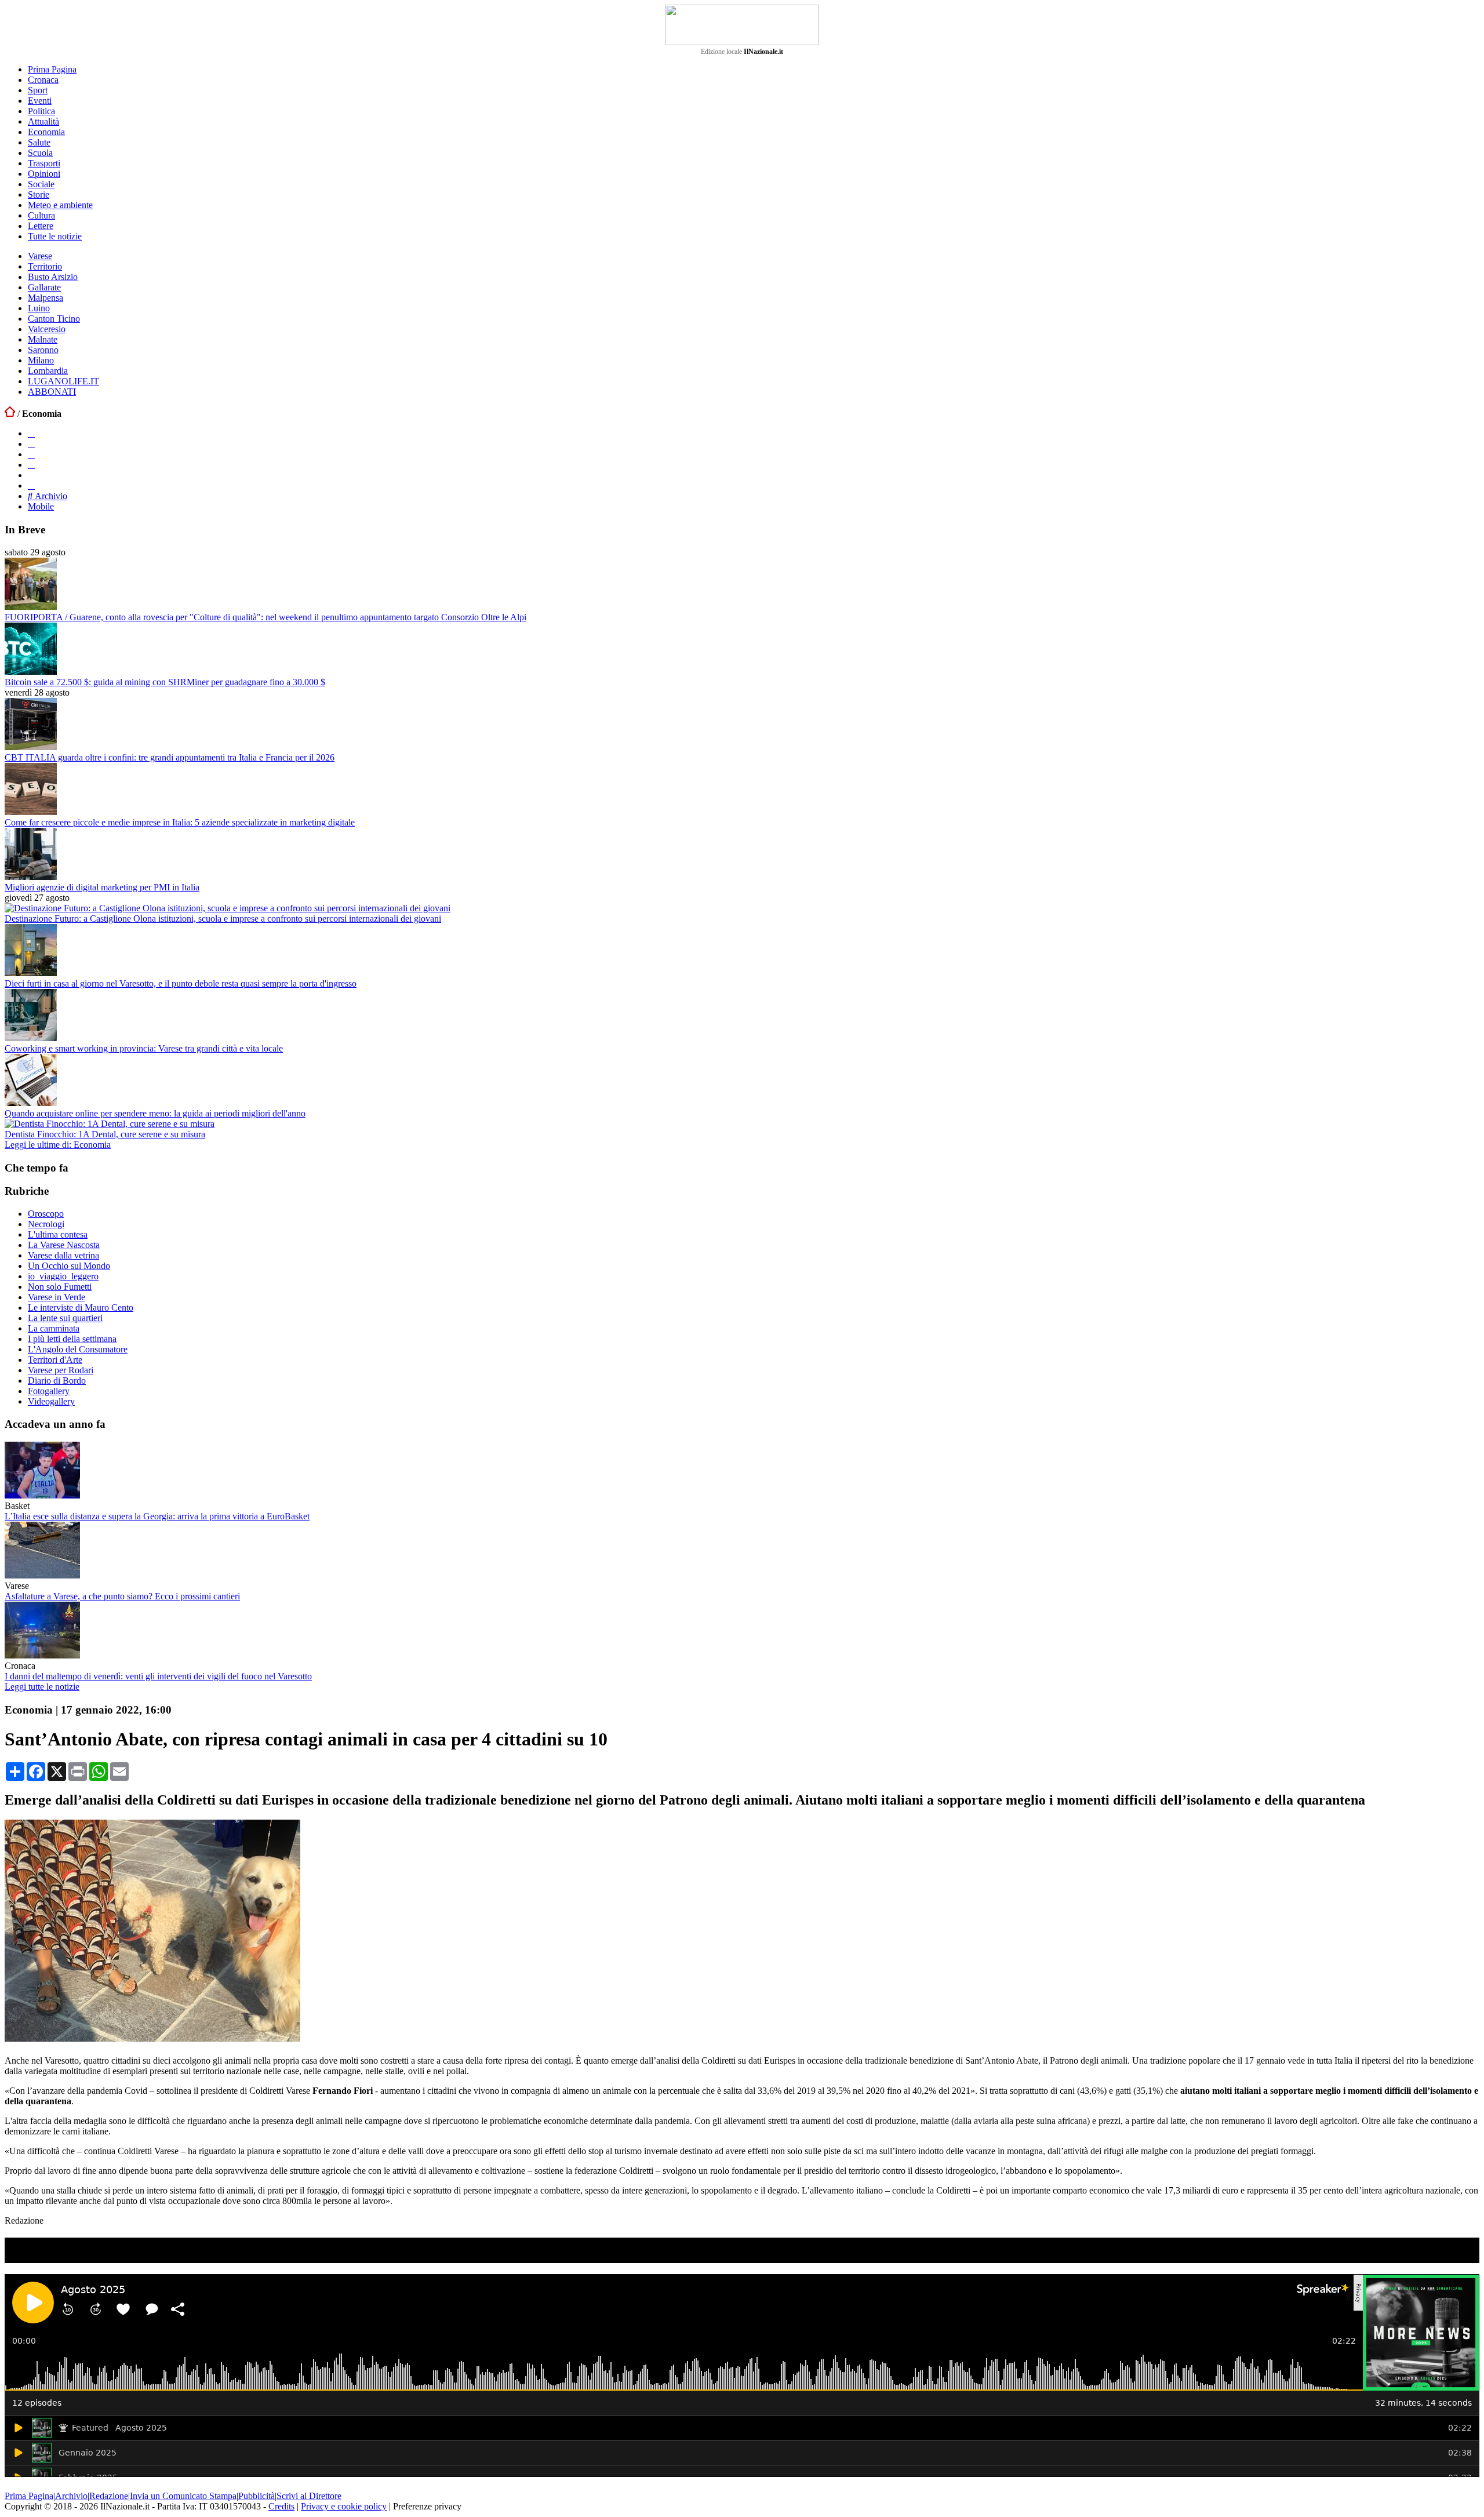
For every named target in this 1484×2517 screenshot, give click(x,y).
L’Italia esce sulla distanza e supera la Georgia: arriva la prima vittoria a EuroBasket (157, 1516)
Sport (38, 90)
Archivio (50, 496)
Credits (281, 2506)
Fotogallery (49, 1391)
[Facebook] (31, 433)
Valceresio (47, 329)
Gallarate (44, 287)
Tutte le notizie (55, 236)
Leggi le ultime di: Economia (58, 1145)
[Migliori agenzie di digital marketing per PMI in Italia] (31, 877)
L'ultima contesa (58, 1234)
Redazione (109, 2496)
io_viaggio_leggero (63, 1276)
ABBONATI (52, 392)
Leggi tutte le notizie (42, 1687)
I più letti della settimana (72, 1339)
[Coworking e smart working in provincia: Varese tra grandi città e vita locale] (31, 1038)
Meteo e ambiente (60, 205)
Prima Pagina (52, 69)
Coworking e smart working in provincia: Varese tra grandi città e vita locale (144, 1048)
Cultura (41, 215)
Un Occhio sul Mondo (69, 1266)
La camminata (54, 1328)
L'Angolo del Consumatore (78, 1349)
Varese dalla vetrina (63, 1255)
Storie (39, 194)
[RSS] (31, 465)
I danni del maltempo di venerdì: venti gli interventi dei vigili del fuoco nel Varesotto (158, 1676)
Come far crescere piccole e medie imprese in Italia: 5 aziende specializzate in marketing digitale (180, 822)
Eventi (40, 101)
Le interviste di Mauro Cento (81, 1307)
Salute (39, 142)
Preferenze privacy (427, 2506)
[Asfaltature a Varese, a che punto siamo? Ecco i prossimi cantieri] (42, 1575)
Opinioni (44, 174)
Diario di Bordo (57, 1381)
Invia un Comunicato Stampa (183, 2496)
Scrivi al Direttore (309, 2496)
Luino (39, 308)
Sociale (41, 184)
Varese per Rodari (61, 1370)
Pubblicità (257, 2496)
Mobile (41, 506)
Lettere (41, 226)
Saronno (43, 350)
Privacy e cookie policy (344, 2506)
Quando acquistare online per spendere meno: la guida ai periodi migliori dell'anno (155, 1113)
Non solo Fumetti (60, 1287)
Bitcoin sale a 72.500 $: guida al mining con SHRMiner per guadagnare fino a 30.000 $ (165, 682)
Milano (41, 360)
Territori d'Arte (55, 1360)
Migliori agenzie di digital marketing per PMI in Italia (102, 887)
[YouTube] (31, 454)
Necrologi (46, 1224)
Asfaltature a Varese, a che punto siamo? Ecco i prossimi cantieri (122, 1596)
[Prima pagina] (10, 414)
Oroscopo (46, 1214)
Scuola (40, 153)
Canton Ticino (54, 319)
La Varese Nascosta (64, 1245)
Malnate (43, 339)
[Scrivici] (31, 485)
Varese (40, 256)
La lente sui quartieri (65, 1318)
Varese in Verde (57, 1297)
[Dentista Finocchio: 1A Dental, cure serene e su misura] (110, 1124)
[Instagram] (31, 444)
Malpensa (46, 298)
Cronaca (43, 80)
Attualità (43, 121)
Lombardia (48, 371)
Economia (46, 132)
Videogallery (51, 1401)
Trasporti (44, 163)
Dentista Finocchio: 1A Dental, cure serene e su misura (105, 1134)
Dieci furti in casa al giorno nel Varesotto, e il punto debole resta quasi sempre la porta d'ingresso (181, 983)
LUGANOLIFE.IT (63, 381)
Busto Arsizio (53, 277)
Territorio (45, 266)
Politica (41, 111)
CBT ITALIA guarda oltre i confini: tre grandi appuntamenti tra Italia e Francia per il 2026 (170, 757)
